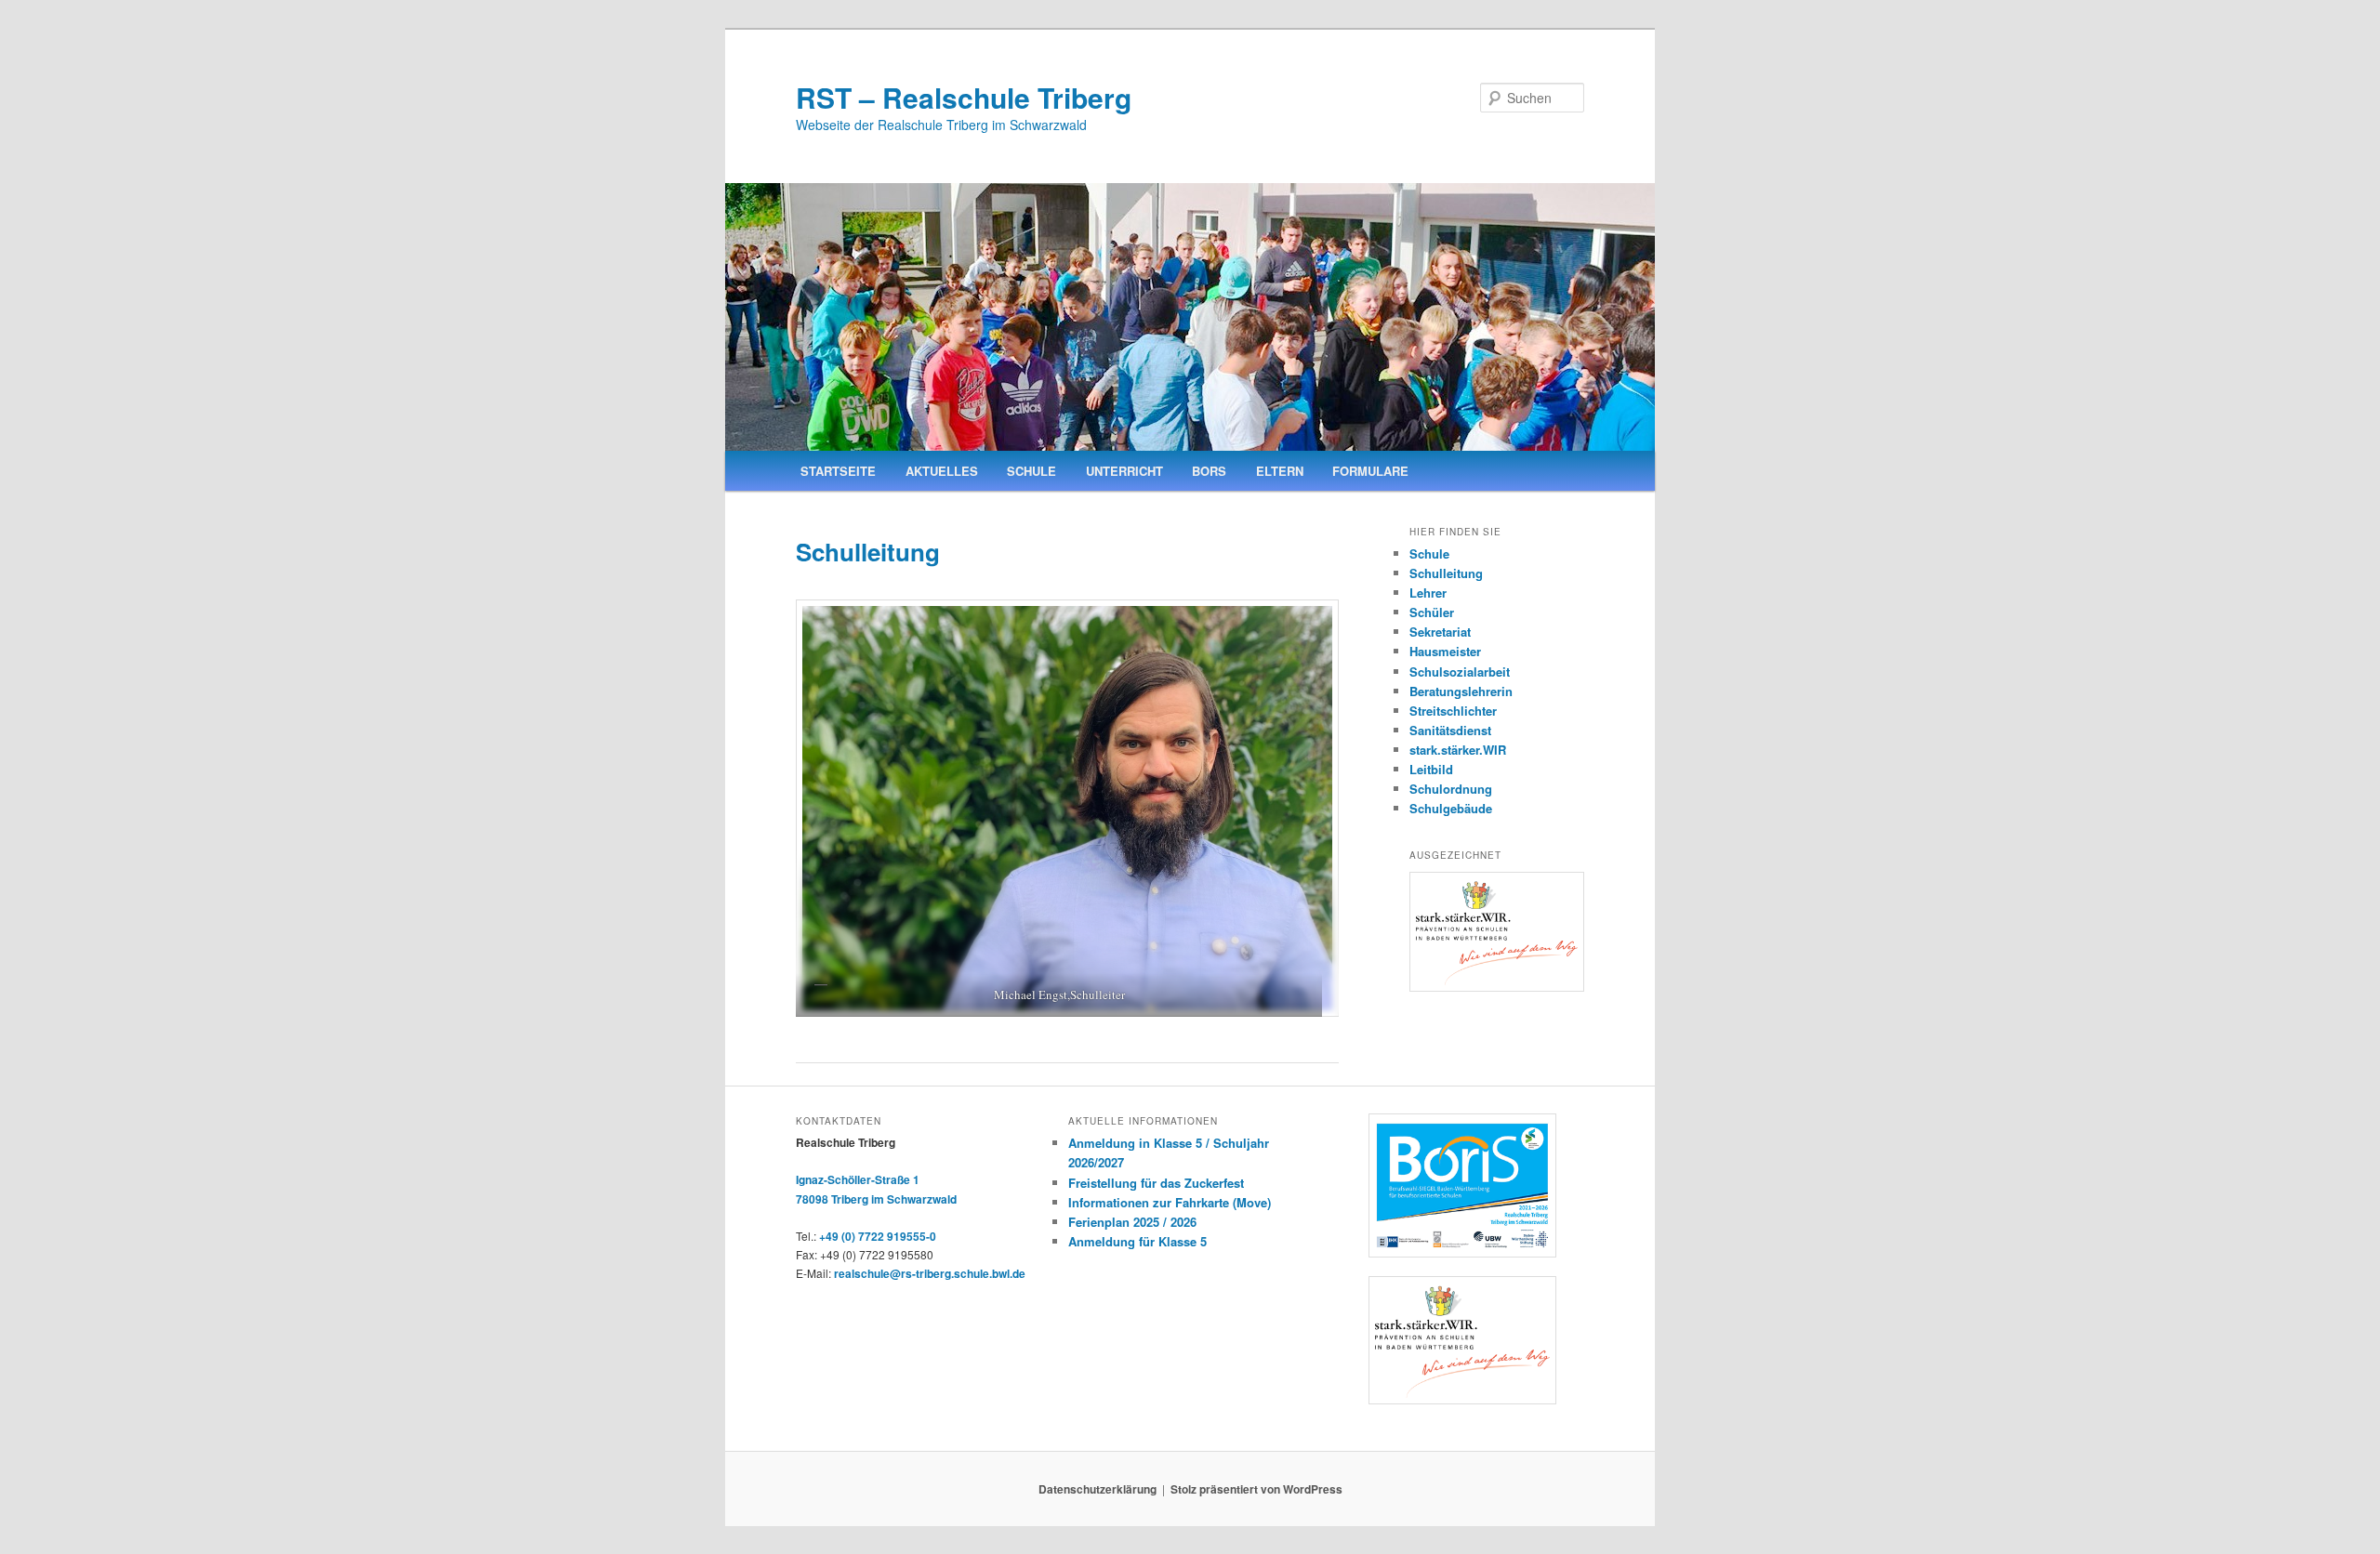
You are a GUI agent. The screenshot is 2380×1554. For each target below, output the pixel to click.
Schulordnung (1451, 789)
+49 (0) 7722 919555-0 (878, 1236)
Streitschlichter (1453, 711)
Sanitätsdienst (1450, 730)
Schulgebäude (1451, 808)
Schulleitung (1446, 573)
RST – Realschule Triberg (964, 97)
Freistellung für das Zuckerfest (1156, 1183)
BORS (1209, 471)
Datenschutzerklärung (1097, 1489)
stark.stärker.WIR (1458, 750)
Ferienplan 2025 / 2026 (1132, 1222)
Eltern (1280, 471)
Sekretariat (1440, 632)
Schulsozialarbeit (1460, 672)
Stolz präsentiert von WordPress (1256, 1489)
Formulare (1370, 471)
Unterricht (1124, 471)
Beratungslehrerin (1461, 691)
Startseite (838, 471)
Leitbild (1431, 769)
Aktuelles (942, 471)
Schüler (1432, 612)
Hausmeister (1445, 651)
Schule (1031, 471)
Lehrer (1428, 593)
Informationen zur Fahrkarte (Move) (1170, 1202)
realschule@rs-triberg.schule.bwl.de (930, 1273)
